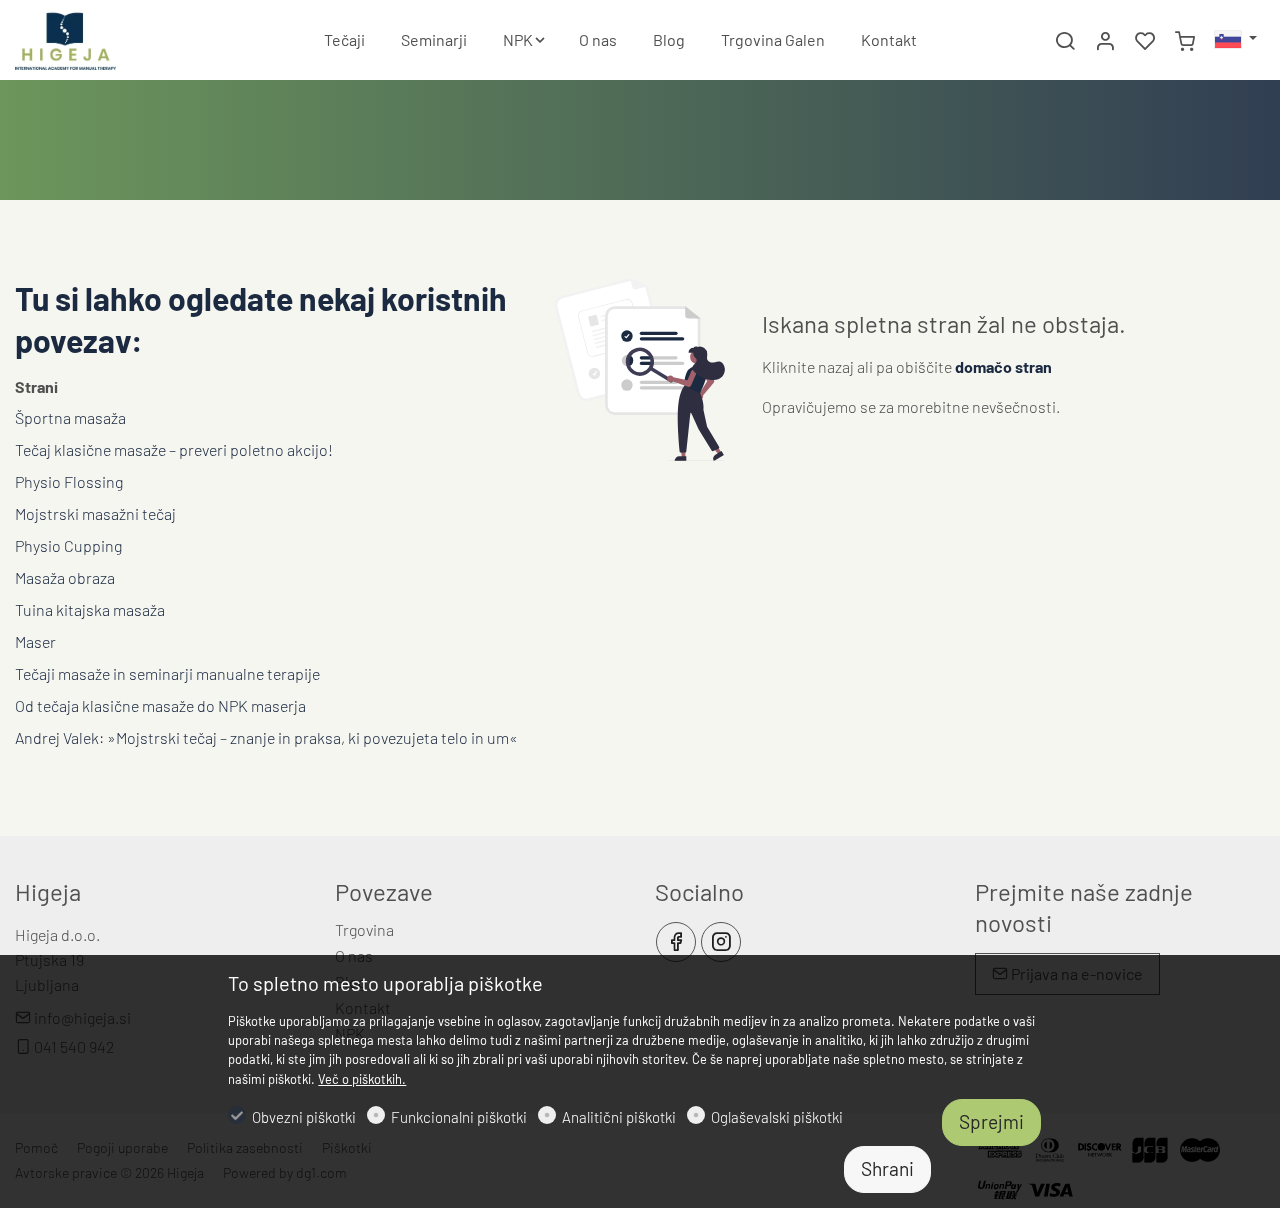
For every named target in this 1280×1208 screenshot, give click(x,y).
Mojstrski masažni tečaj (95, 513)
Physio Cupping (68, 545)
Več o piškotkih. (362, 1079)
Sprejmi (991, 1121)
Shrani (887, 1168)
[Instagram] (721, 942)
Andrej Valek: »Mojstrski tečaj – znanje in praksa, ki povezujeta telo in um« (266, 737)
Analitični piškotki (619, 1117)
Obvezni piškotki (304, 1117)
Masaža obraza (65, 577)
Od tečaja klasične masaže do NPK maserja (160, 705)
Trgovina (364, 929)
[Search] (1065, 41)
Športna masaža (70, 417)
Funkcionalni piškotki (459, 1117)
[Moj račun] (1105, 41)
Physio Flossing (69, 481)
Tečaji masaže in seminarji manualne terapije (167, 673)
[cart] (1185, 41)
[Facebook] (676, 942)
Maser (35, 641)
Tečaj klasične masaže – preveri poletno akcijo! (174, 449)
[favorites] (1145, 41)
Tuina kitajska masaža (90, 609)
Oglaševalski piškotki (777, 1117)
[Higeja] (100, 37)
